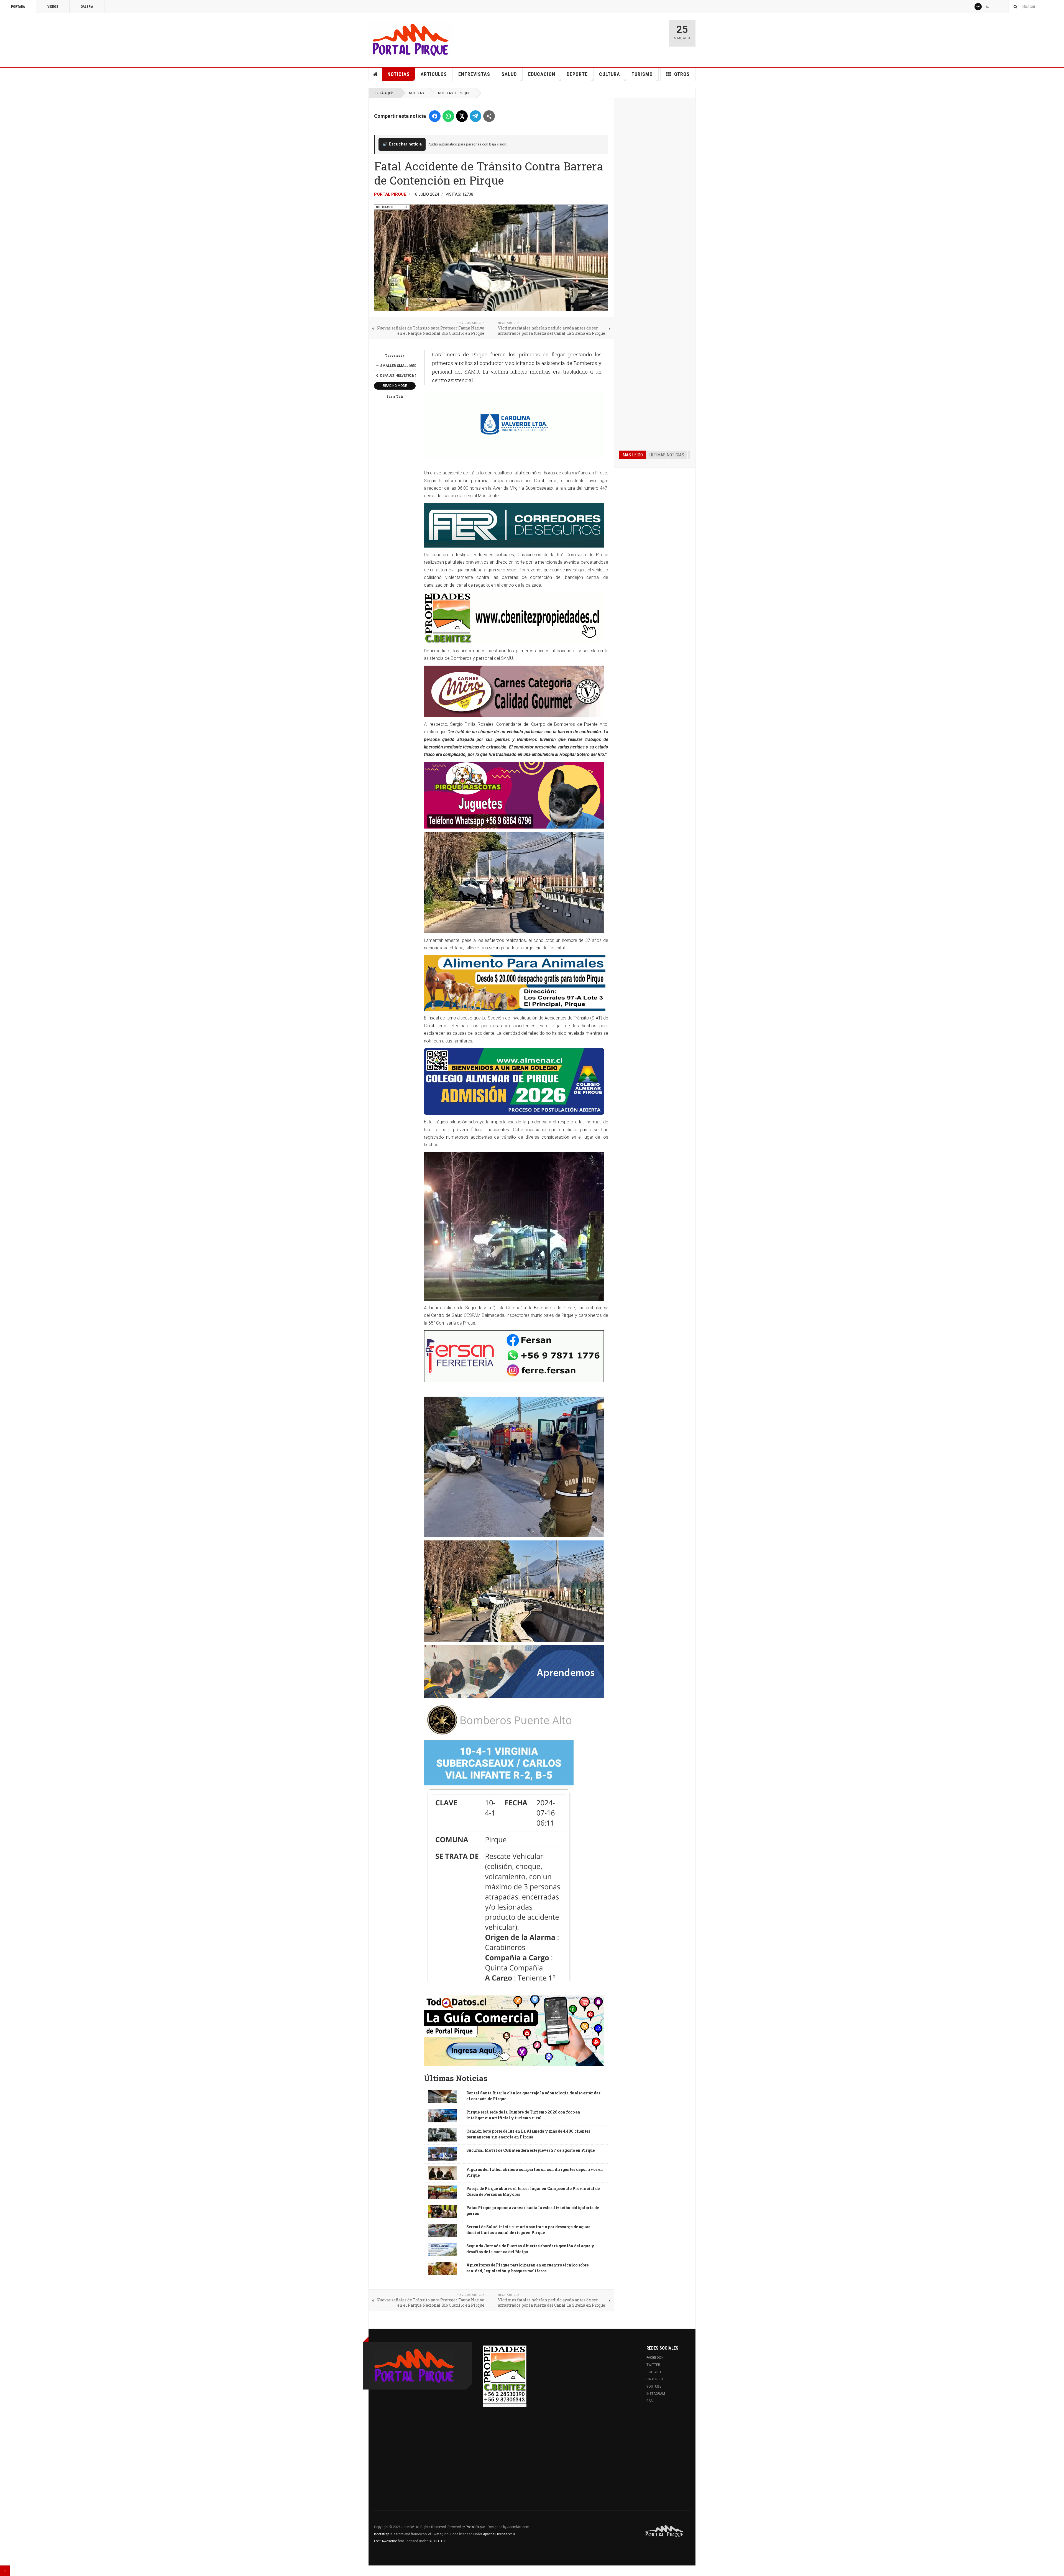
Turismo (642, 74)
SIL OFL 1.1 (437, 2541)
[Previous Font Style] (377, 375)
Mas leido (633, 455)
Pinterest (655, 2379)
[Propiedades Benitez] (505, 2375)
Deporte (577, 74)
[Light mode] (978, 7)
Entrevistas (474, 74)
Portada (18, 7)
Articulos (434, 74)
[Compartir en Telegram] (475, 116)
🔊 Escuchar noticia (402, 144)
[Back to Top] (5, 2571)
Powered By (665, 2531)
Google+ (654, 2372)
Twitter (653, 2365)
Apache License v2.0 (499, 2534)
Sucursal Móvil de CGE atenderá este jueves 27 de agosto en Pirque (530, 2150)
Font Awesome (386, 2541)
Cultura (610, 74)
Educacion (542, 74)
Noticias (399, 74)
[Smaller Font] (377, 366)
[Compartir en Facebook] (435, 116)
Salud (509, 74)
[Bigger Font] (413, 366)
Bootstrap (382, 2534)
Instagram (656, 2394)
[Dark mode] (988, 7)
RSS (649, 2401)
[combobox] (1036, 7)
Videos (53, 7)
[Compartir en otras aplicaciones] (489, 116)
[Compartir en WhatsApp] (448, 116)
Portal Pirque (390, 194)
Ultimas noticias (667, 455)
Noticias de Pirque (454, 93)
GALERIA (87, 7)
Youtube (654, 2386)
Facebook (655, 2358)
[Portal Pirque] (411, 39)
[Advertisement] (655, 188)
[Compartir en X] (462, 116)
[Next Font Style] (413, 375)
